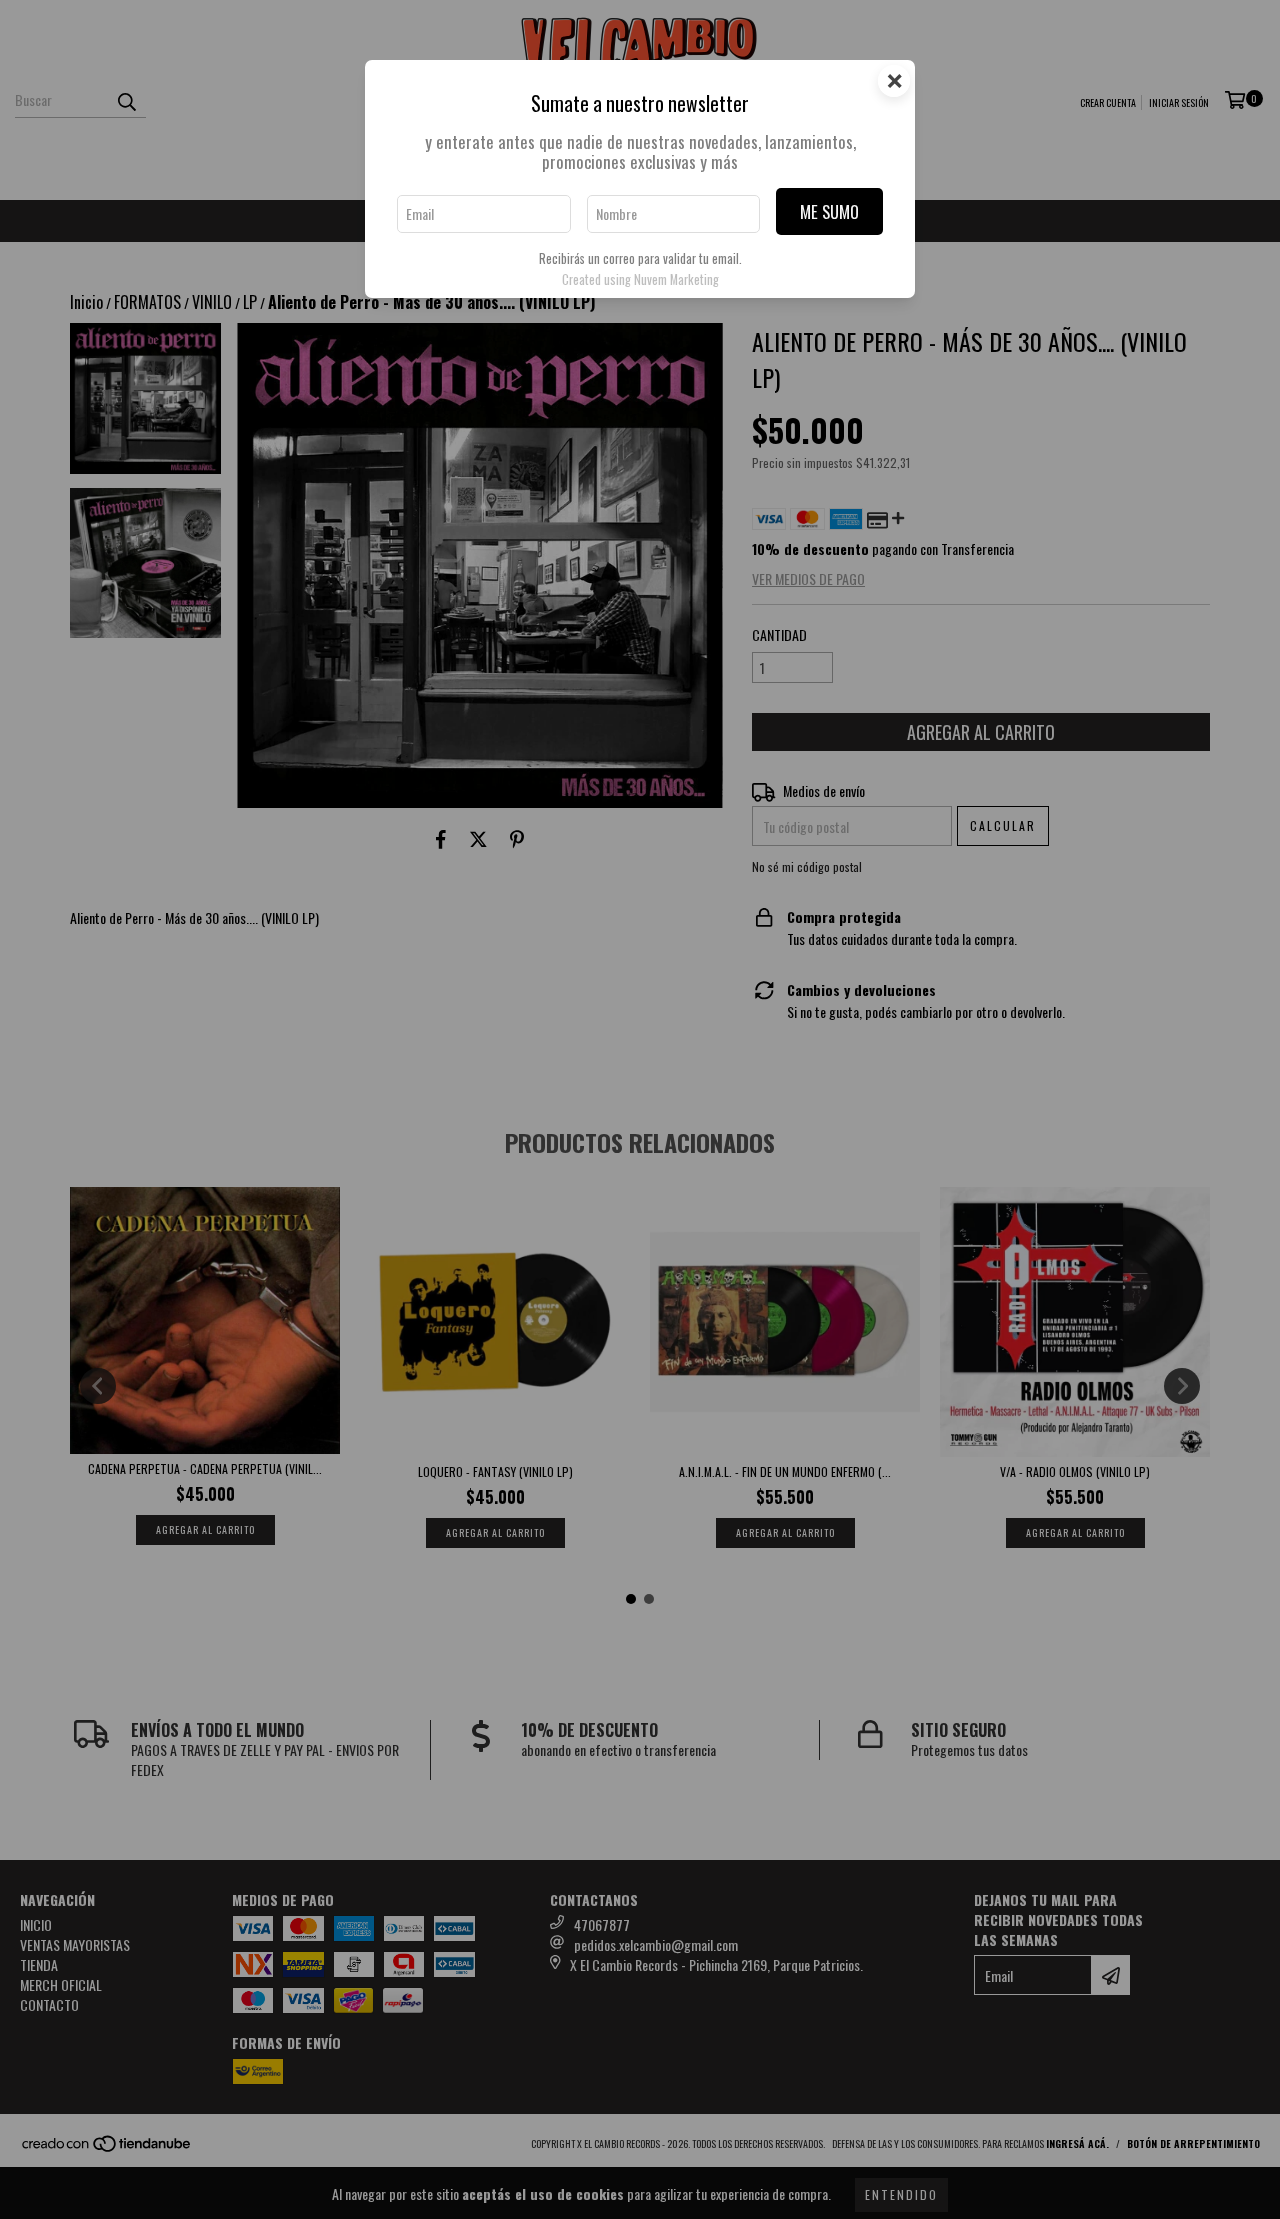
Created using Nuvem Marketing (640, 279)
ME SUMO (829, 211)
